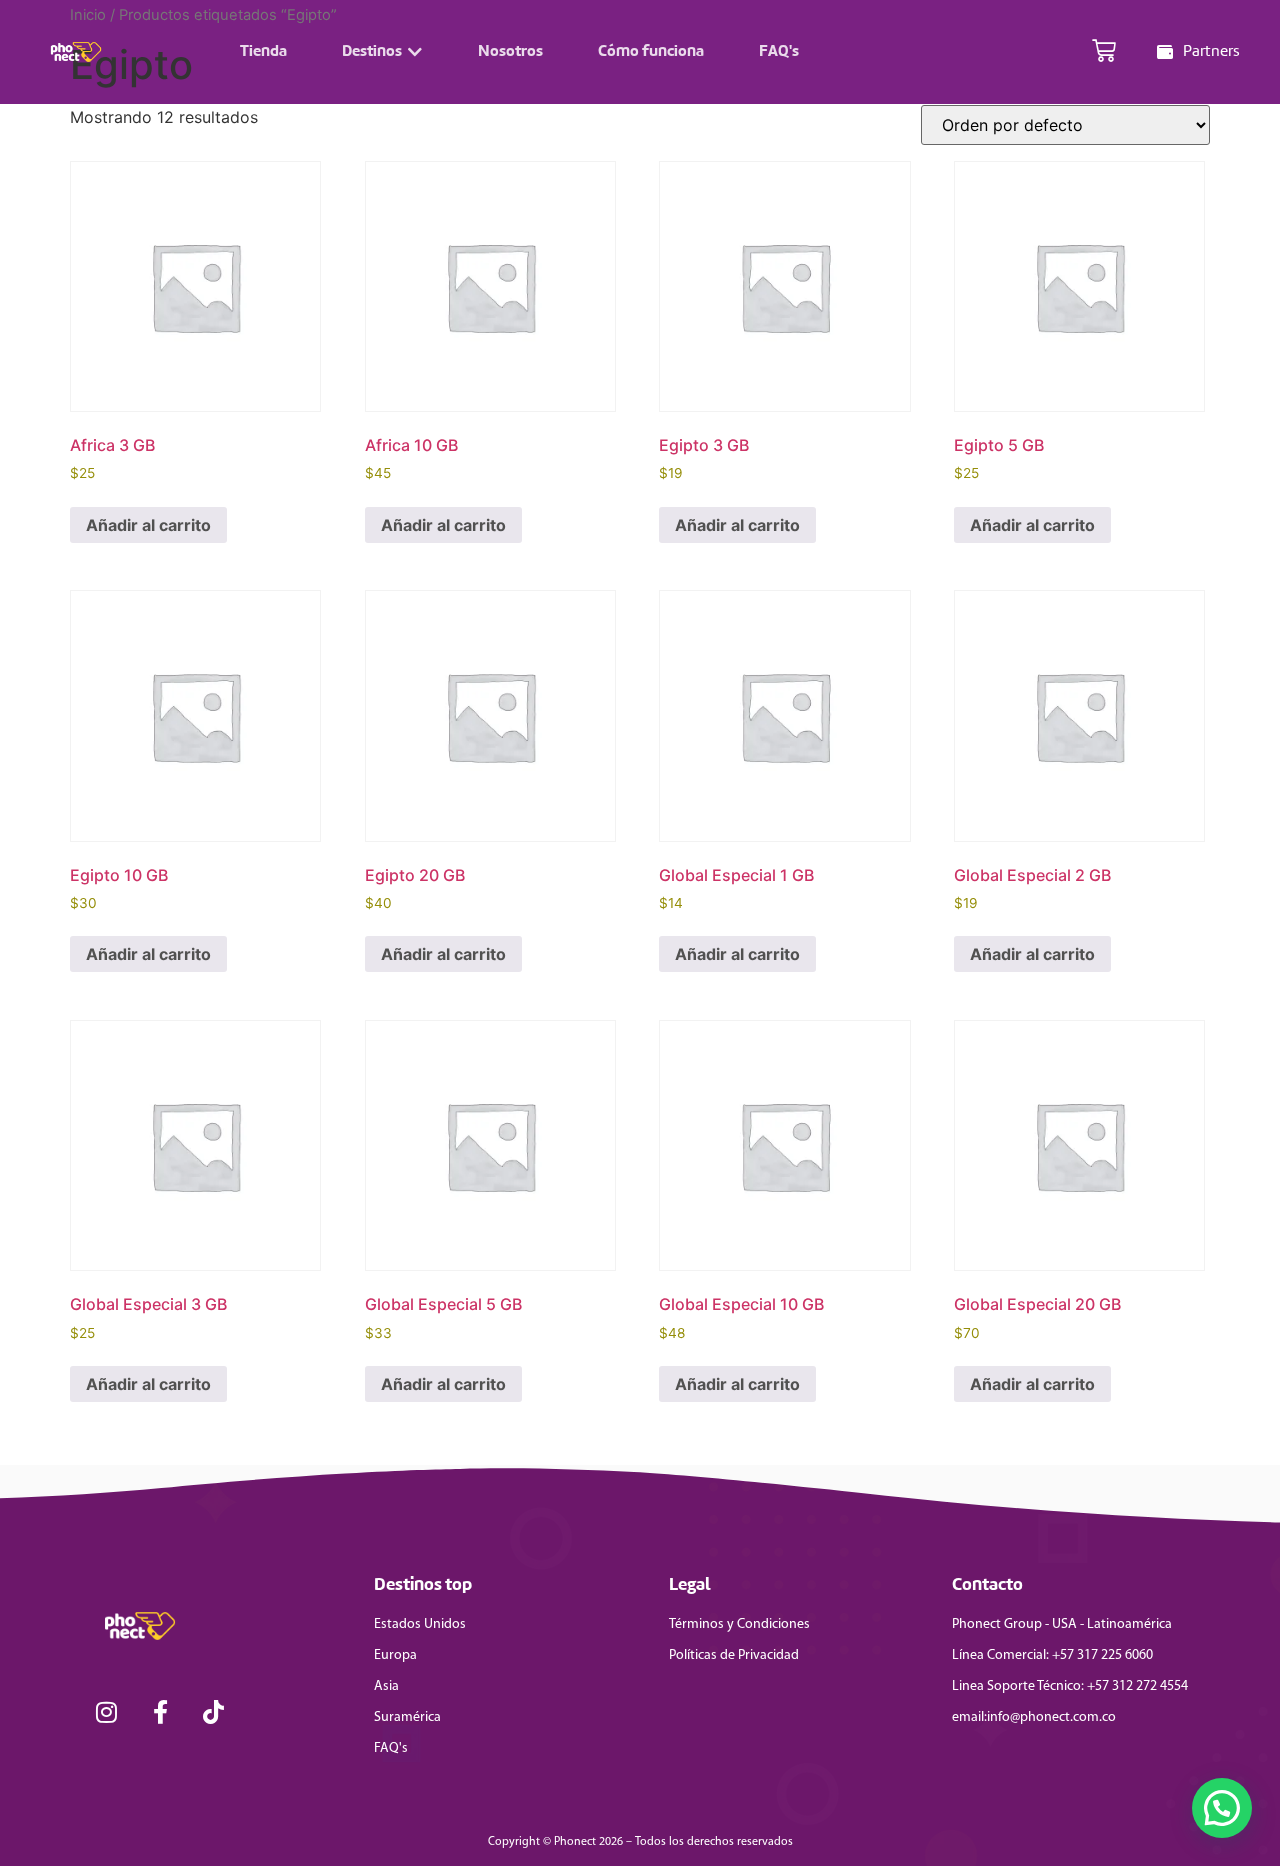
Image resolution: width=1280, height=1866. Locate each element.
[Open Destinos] (415, 52)
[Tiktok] (214, 1713)
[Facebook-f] (161, 1713)
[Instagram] (107, 1713)
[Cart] (1104, 52)
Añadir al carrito (148, 525)
